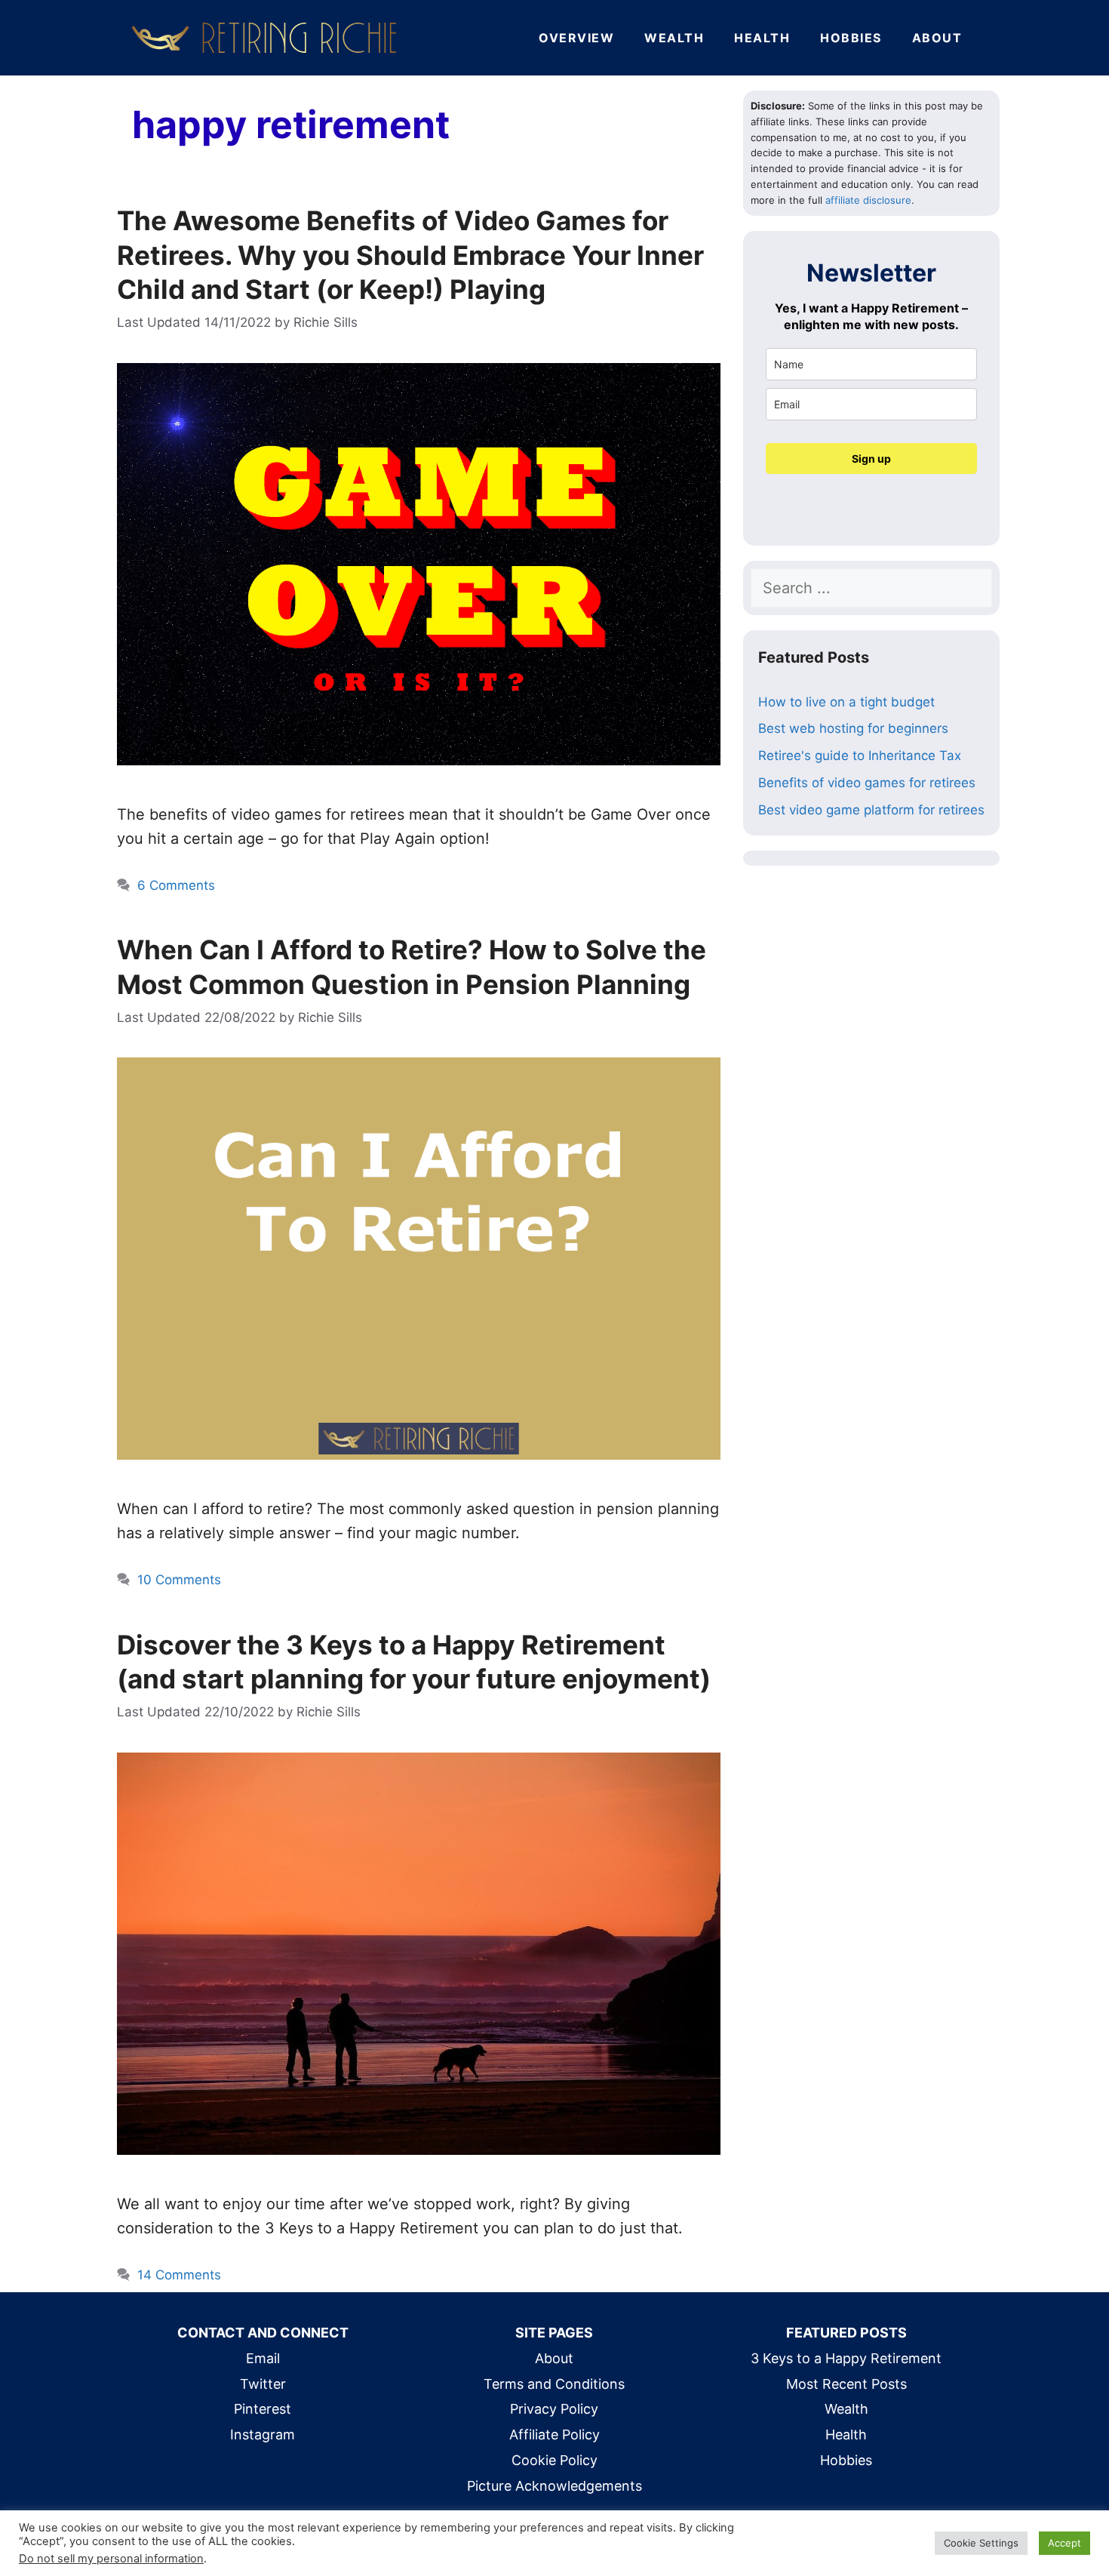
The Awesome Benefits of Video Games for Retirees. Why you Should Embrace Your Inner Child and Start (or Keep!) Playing (410, 255)
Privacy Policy (554, 2409)
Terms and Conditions (554, 2384)
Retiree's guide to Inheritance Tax (860, 756)
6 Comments (176, 885)
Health (762, 38)
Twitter (263, 2384)
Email (263, 2358)
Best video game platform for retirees (871, 810)
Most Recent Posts (846, 2384)
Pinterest (263, 2409)
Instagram (263, 2434)
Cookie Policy (554, 2460)
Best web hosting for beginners (853, 728)
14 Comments (179, 2275)
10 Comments (179, 1580)
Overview (576, 38)
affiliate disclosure (868, 200)
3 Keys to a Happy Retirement (846, 2358)
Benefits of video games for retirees (867, 783)
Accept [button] (1064, 2543)
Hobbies (851, 38)
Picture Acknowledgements (554, 2486)
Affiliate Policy (554, 2434)
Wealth (674, 38)
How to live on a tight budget (846, 702)
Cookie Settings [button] (981, 2543)
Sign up (871, 459)
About (937, 38)
